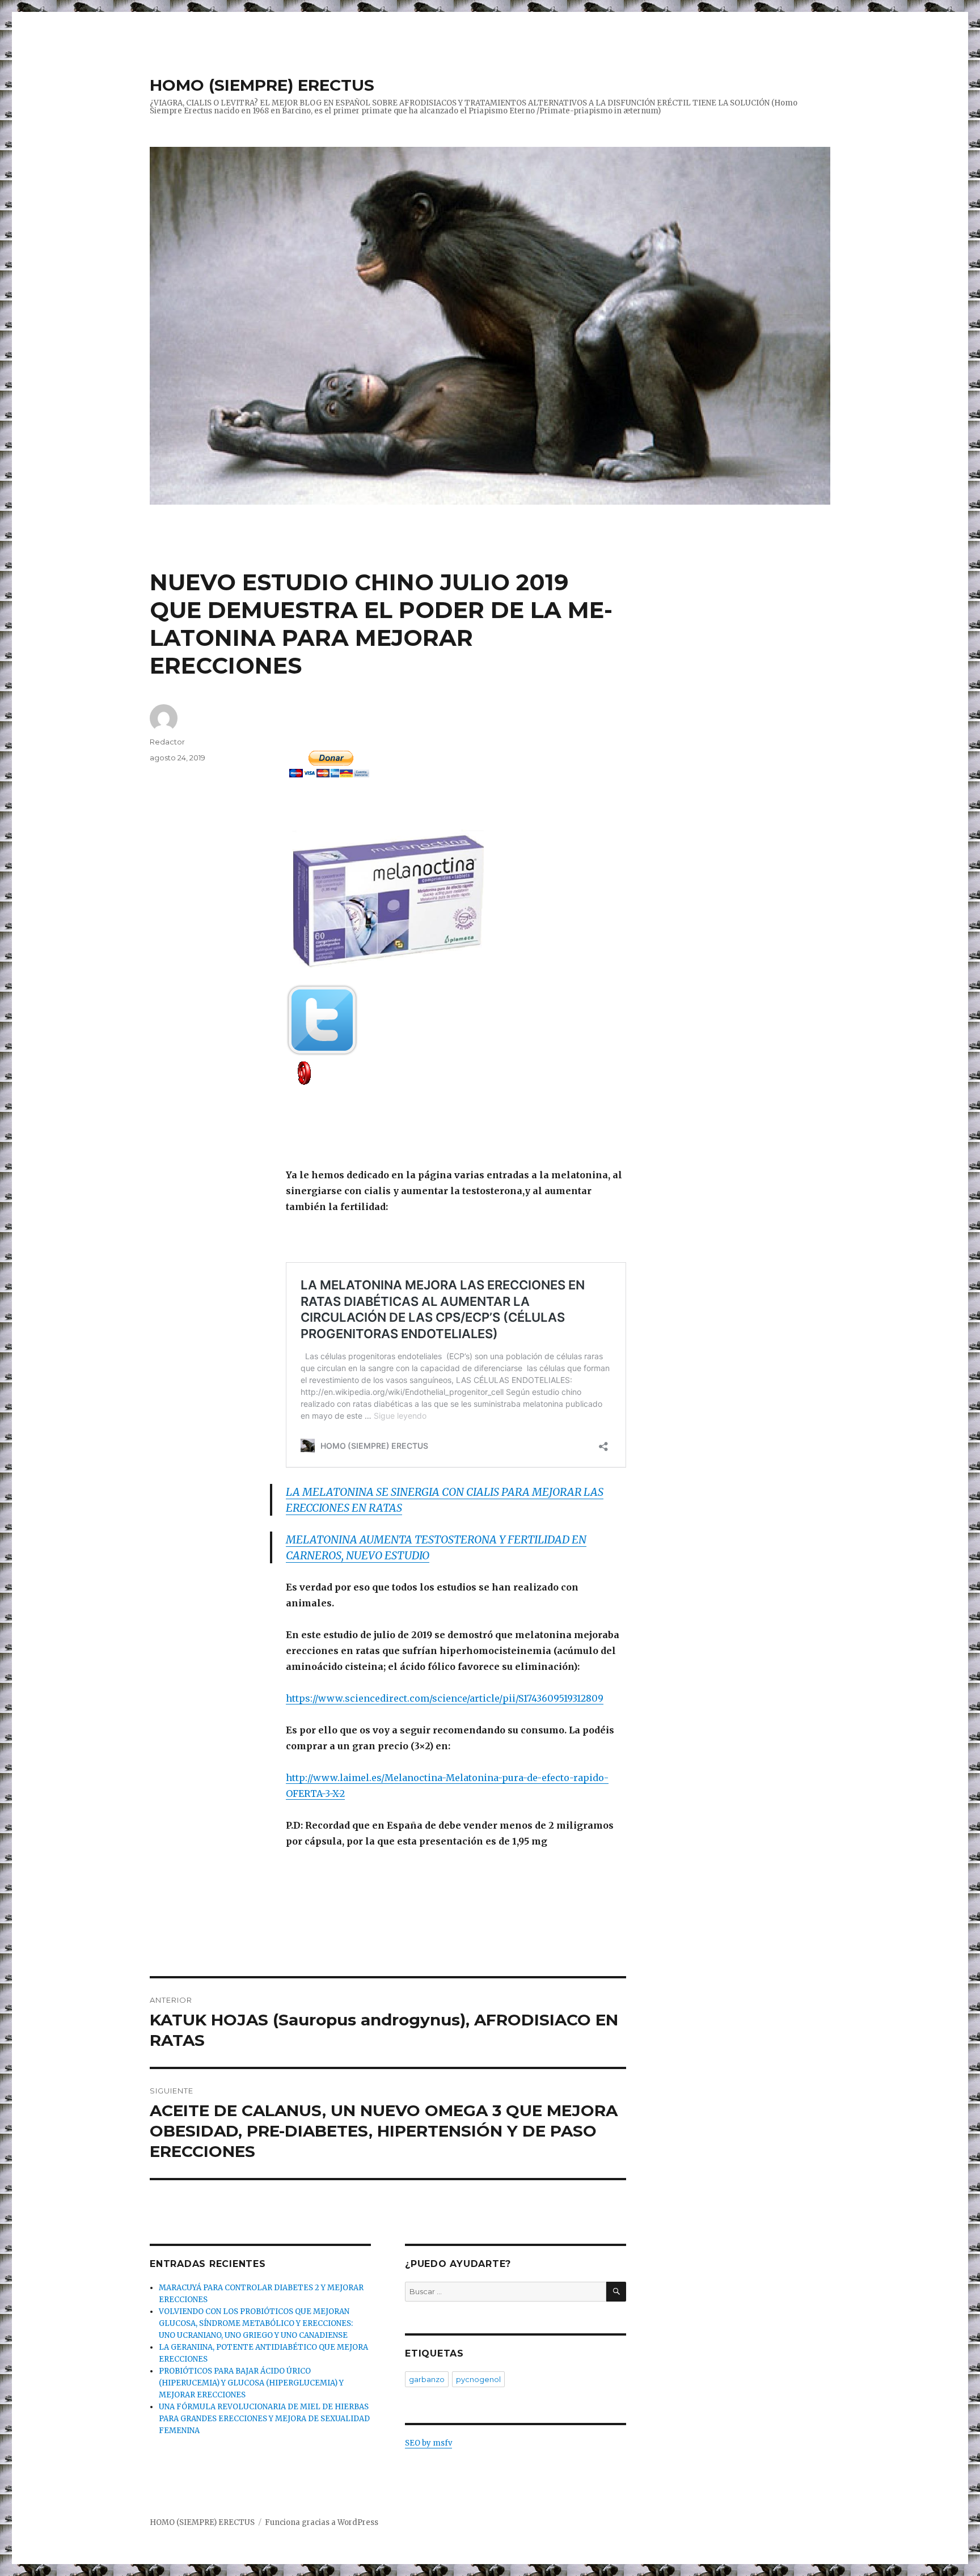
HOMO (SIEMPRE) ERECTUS (262, 85)
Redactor (167, 742)
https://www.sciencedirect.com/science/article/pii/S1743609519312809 (445, 1698)
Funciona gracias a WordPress (322, 2522)
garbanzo (427, 2379)
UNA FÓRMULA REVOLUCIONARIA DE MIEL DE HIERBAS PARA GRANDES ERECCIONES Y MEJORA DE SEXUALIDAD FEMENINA (264, 2419)
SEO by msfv (428, 2443)
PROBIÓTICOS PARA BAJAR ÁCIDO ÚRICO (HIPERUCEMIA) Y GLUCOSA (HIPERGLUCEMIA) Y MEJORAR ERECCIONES (251, 2383)
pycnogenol (478, 2379)
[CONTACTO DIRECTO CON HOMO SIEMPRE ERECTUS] (456, 1072)
